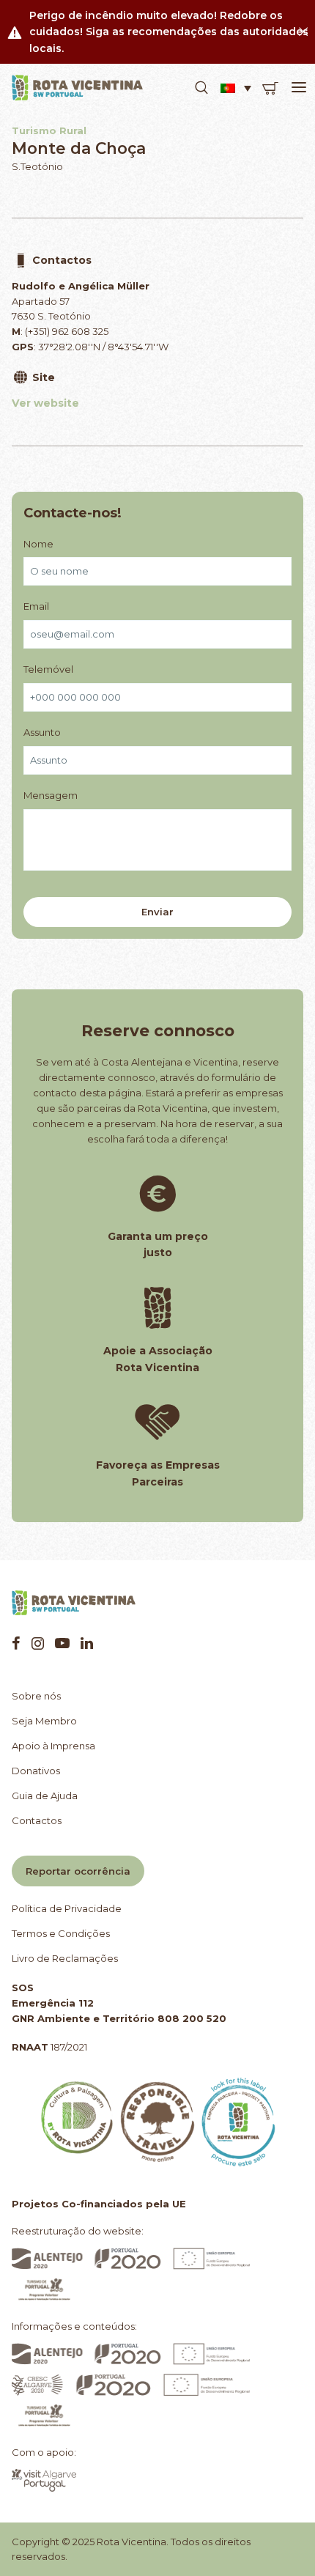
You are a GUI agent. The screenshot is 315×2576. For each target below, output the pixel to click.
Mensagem (51, 795)
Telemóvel (48, 669)
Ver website (45, 403)
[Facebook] (16, 1643)
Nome (38, 544)
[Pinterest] (62, 1643)
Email (36, 606)
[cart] (270, 88)
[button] (201, 88)
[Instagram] (38, 1643)
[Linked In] (87, 1643)
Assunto (42, 732)
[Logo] (78, 88)
